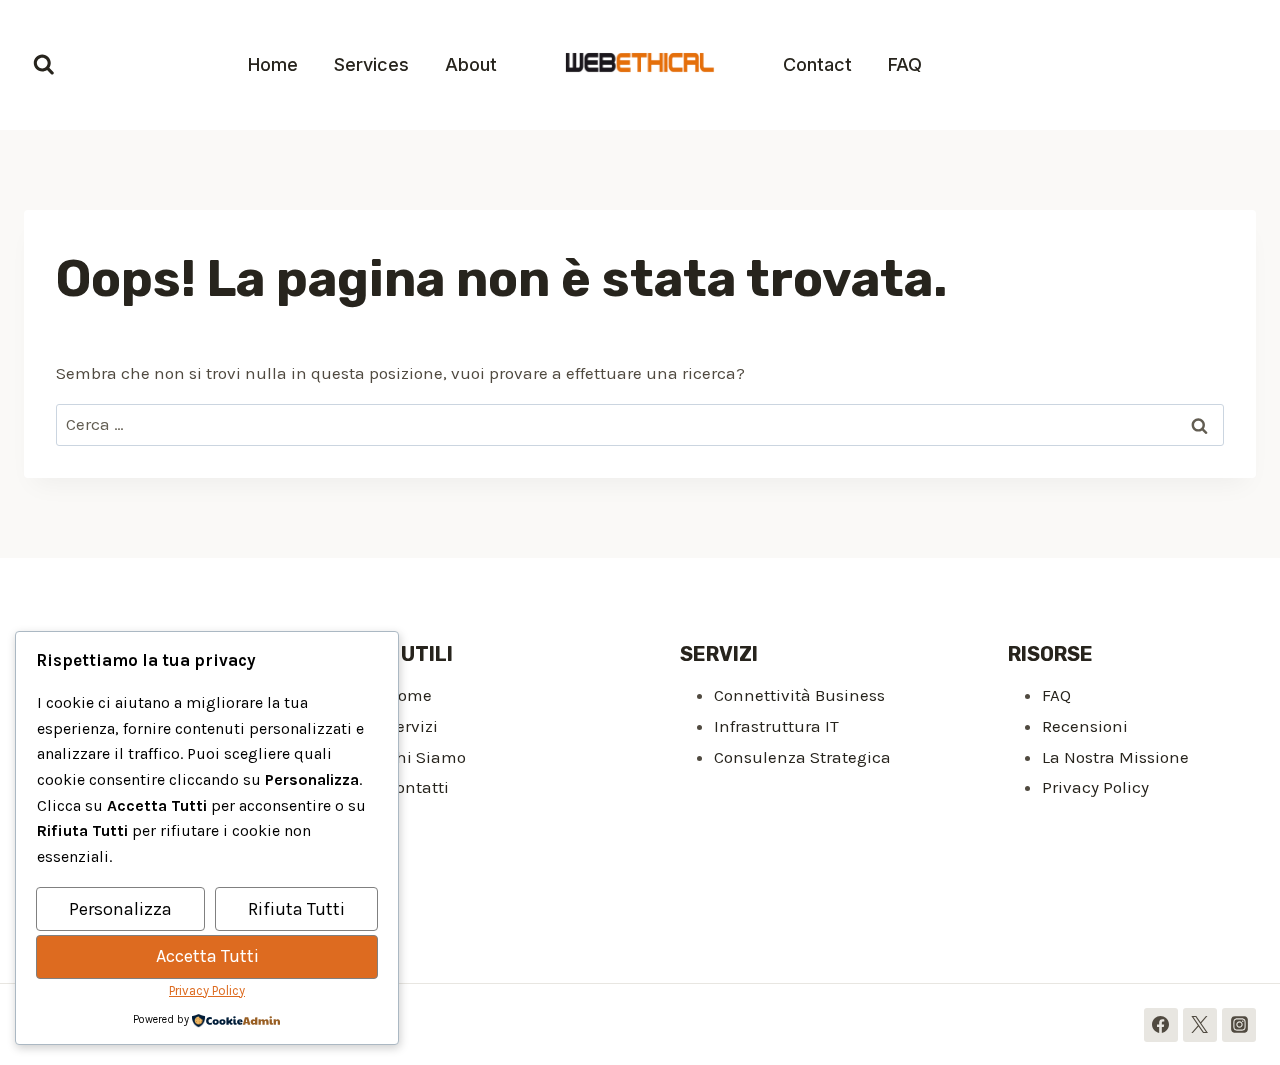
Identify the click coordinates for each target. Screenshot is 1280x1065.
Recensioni (1085, 726)
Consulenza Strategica (802, 757)
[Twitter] (1200, 1025)
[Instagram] (1239, 1025)
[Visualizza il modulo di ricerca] (44, 65)
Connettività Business (799, 695)
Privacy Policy (1095, 787)
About (471, 64)
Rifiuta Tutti (296, 909)
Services (371, 64)
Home (273, 64)
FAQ (905, 64)
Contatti (417, 787)
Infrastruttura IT (776, 726)
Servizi (412, 726)
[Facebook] (1161, 1025)
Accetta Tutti (207, 956)
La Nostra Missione (1115, 757)
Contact (817, 64)
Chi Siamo (426, 757)
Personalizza (120, 909)
